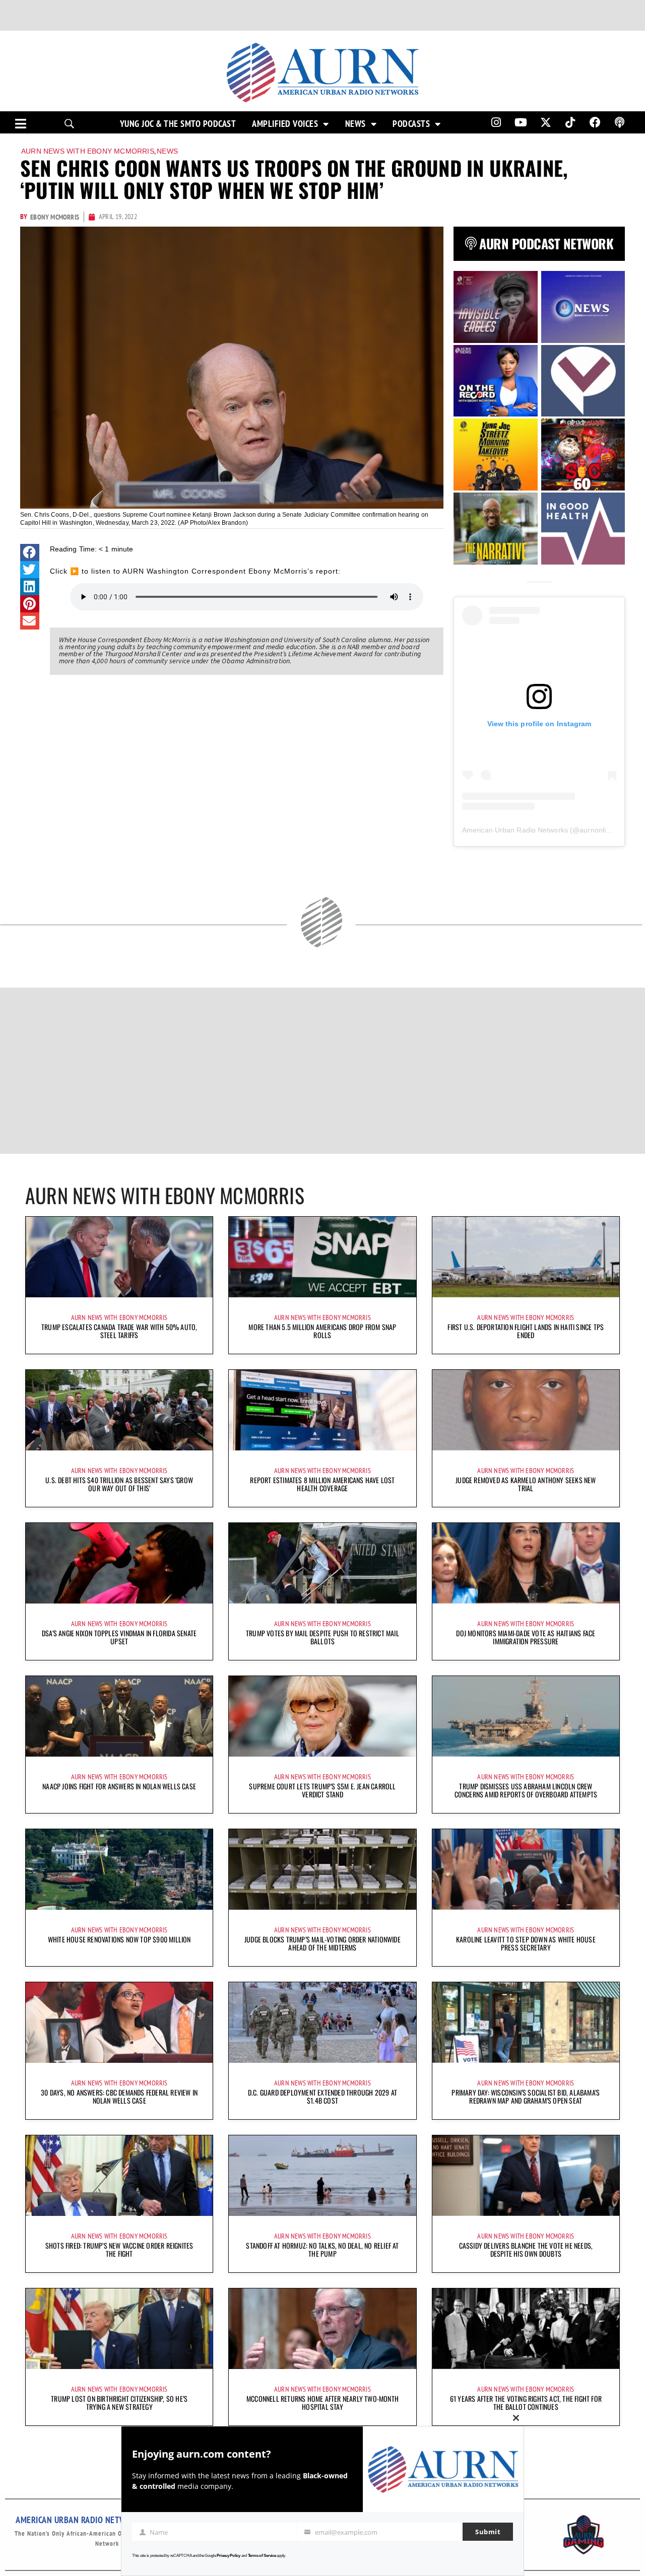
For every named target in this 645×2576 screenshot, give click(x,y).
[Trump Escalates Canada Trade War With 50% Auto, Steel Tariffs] (119, 1257)
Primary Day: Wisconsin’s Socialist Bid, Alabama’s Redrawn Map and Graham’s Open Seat (526, 2096)
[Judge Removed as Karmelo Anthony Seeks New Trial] (526, 1410)
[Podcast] (620, 122)
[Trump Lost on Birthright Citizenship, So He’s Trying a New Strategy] (119, 2329)
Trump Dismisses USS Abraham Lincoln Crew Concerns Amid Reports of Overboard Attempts (526, 1790)
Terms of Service (262, 2556)
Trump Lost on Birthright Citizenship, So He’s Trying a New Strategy (119, 2403)
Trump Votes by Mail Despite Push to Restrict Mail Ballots (322, 1637)
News (356, 124)
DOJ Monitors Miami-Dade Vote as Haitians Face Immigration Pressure (526, 1637)
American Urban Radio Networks (515, 830)
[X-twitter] (546, 122)
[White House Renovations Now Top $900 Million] (119, 1869)
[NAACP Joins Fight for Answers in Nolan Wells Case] (119, 1716)
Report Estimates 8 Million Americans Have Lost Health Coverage (322, 1484)
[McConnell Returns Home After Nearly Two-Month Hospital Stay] (322, 2329)
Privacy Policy (229, 2556)
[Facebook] (595, 122)
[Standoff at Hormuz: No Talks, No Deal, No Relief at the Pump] (322, 2176)
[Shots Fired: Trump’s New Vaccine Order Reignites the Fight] (119, 2176)
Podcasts (411, 124)
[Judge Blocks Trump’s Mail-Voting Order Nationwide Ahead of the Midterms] (322, 1869)
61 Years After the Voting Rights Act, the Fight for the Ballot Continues (526, 2403)
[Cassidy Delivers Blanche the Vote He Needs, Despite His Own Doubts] (526, 2176)
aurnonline (597, 830)
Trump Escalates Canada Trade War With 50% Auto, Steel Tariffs (119, 1331)
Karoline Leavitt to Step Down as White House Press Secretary (526, 1943)
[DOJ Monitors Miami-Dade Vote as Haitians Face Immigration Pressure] (526, 1563)
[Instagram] (496, 122)
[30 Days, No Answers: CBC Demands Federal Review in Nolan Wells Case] (119, 2023)
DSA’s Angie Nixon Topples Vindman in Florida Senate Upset (119, 1637)
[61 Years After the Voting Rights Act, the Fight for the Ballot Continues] (526, 2329)
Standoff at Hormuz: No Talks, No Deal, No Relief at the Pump (322, 2249)
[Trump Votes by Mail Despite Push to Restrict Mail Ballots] (322, 1563)
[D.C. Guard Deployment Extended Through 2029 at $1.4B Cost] (322, 2023)
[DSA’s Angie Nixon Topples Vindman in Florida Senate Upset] (119, 1563)
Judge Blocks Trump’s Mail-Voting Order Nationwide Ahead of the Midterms (322, 1943)
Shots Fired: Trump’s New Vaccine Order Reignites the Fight (119, 2249)
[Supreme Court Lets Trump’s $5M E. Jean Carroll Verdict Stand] (322, 1716)
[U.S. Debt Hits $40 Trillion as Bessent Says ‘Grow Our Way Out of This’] (119, 1410)
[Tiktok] (570, 122)
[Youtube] (521, 122)
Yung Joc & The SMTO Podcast (178, 124)
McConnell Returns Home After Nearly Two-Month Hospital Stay (322, 2403)
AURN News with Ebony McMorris (88, 151)
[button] (30, 552)
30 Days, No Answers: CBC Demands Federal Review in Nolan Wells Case (119, 2096)
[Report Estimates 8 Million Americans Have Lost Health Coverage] (322, 1410)
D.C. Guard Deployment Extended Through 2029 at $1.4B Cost (322, 2096)
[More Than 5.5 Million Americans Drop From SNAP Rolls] (322, 1257)
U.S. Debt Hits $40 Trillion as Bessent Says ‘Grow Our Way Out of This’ (119, 1484)
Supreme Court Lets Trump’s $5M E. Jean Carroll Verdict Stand (322, 1790)
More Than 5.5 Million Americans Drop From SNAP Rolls (322, 1331)
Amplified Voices (285, 124)
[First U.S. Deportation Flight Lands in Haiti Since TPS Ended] (526, 1257)
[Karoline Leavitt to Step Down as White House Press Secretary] (526, 1869)
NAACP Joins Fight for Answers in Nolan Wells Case (119, 1786)
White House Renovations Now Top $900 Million (119, 1939)
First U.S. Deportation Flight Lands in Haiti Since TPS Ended (526, 1331)
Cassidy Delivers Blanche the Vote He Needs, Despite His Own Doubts (526, 2249)
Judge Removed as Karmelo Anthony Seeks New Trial (526, 1484)
